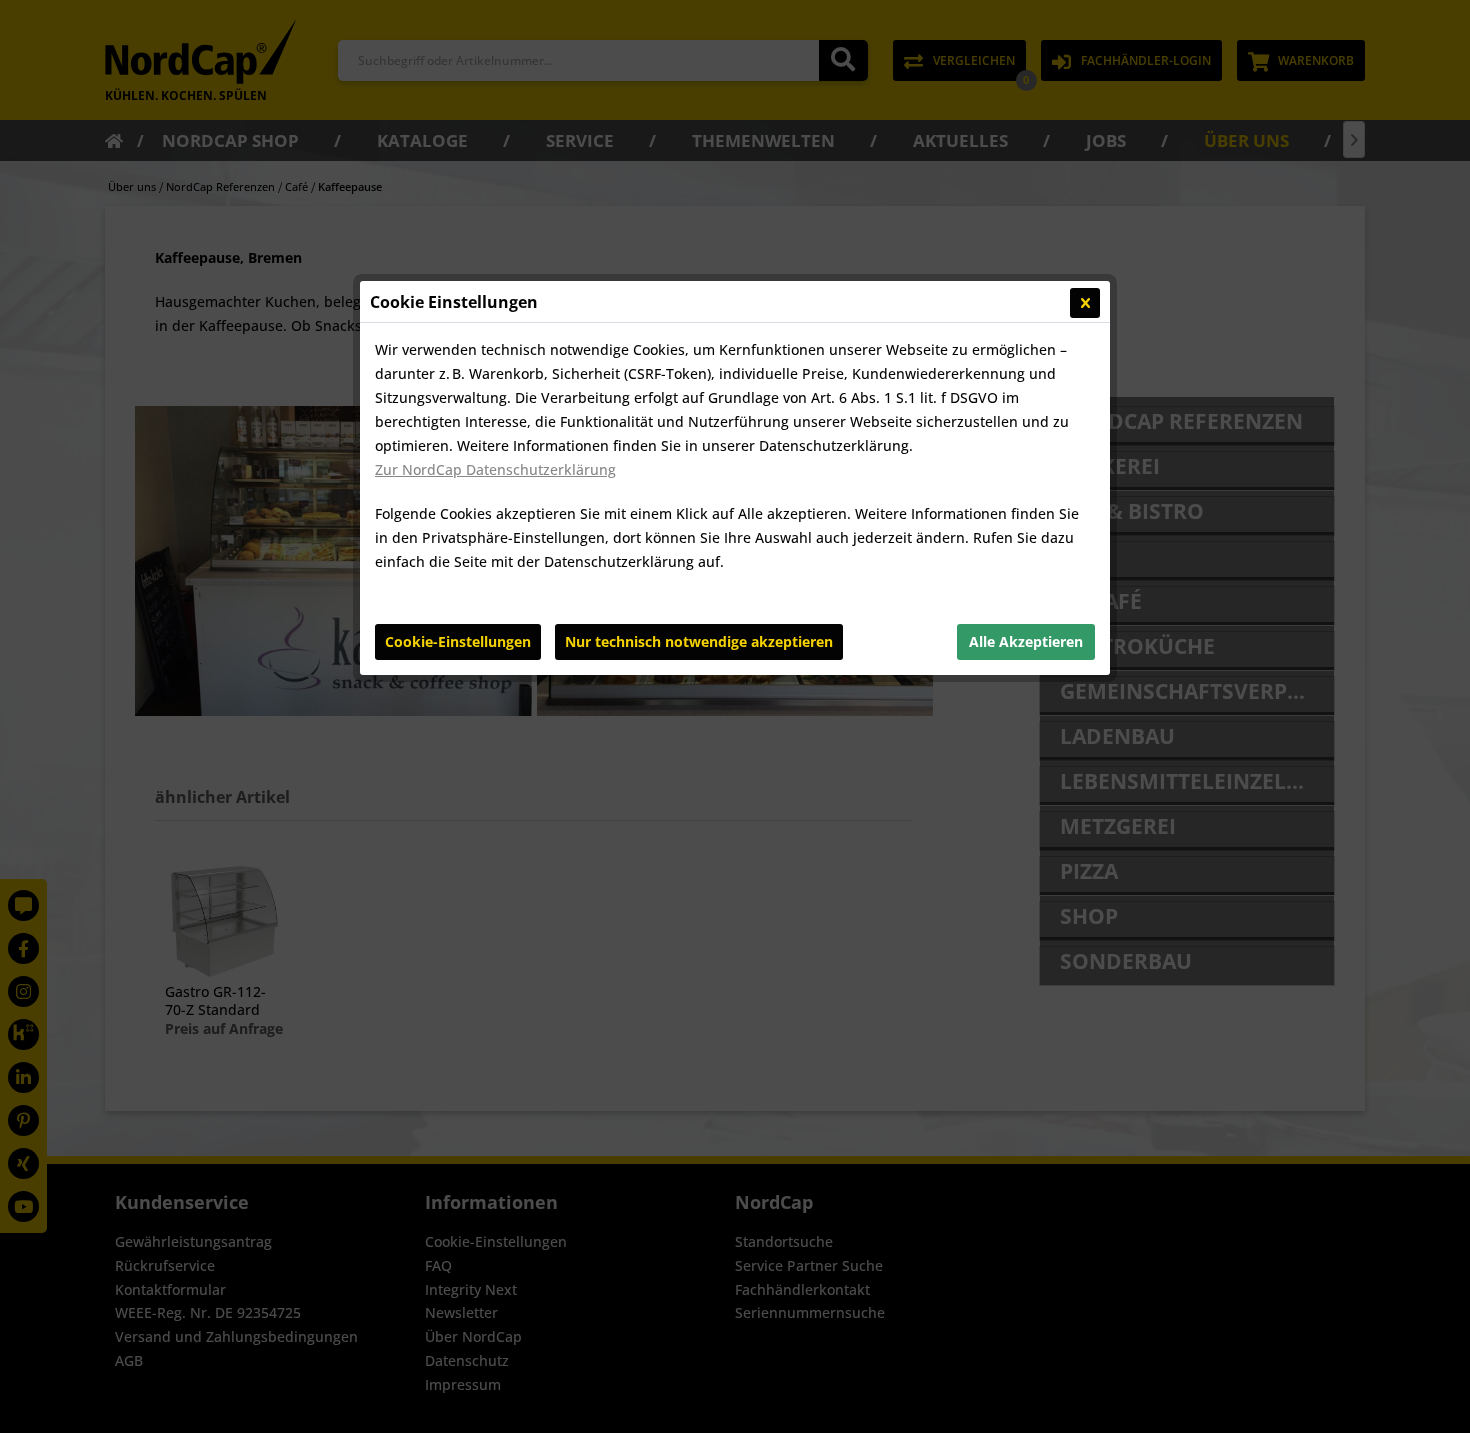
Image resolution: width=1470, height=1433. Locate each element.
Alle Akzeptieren (1026, 641)
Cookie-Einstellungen (458, 641)
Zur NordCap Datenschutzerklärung (495, 469)
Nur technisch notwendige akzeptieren (699, 641)
